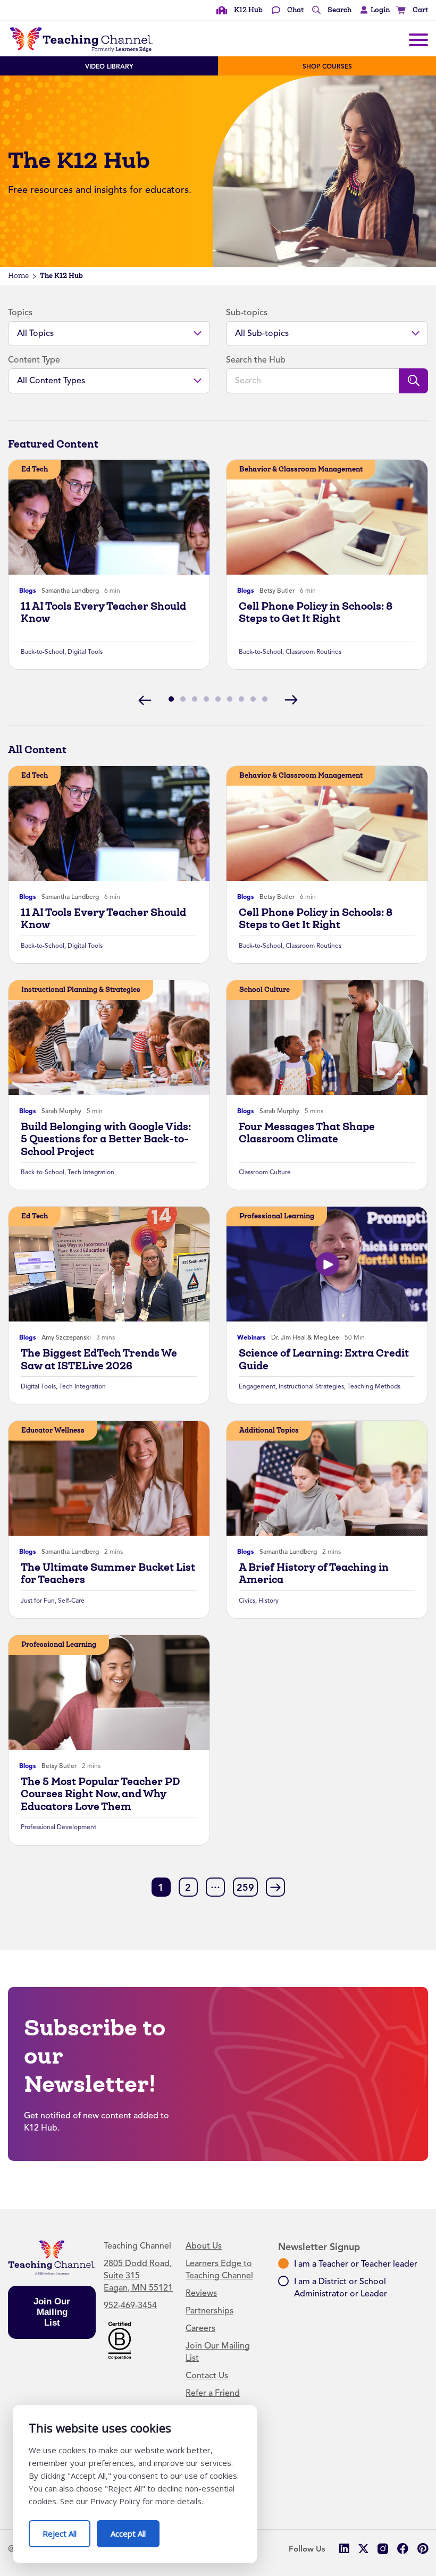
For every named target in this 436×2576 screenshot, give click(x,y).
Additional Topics (269, 1430)
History (269, 1601)
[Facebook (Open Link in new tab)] (403, 2549)
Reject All (66, 2529)
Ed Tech (35, 469)
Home (18, 276)
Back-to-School (43, 652)
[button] (372, 10)
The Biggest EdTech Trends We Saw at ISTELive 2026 (99, 1359)
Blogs (28, 591)
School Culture (265, 990)
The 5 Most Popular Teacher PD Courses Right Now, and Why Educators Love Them (100, 1794)
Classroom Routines (313, 652)
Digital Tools (85, 652)
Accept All (135, 2529)
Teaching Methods (374, 1386)
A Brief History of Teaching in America (314, 1573)
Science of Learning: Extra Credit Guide (324, 1359)
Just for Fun (38, 1601)
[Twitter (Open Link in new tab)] (363, 2549)
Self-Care (71, 1601)
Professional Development (58, 1827)
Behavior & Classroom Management (301, 469)
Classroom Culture (265, 1172)
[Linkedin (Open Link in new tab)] (344, 2549)
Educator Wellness (53, 1430)
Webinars (251, 1337)
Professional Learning (277, 1216)
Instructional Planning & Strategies (81, 990)
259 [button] (245, 1888)
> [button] (275, 1887)
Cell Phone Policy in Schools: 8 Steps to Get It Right (316, 612)
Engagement (257, 1386)
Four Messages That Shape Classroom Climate (307, 1133)
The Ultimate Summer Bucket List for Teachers (108, 1573)
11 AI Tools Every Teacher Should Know (103, 612)
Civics (247, 1601)
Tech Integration (91, 1172)
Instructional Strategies (311, 1386)
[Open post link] (109, 517)
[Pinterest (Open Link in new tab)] (422, 2549)
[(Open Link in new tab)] (120, 2339)
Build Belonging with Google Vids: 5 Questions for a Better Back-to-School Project (106, 1139)
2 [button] (188, 1888)
